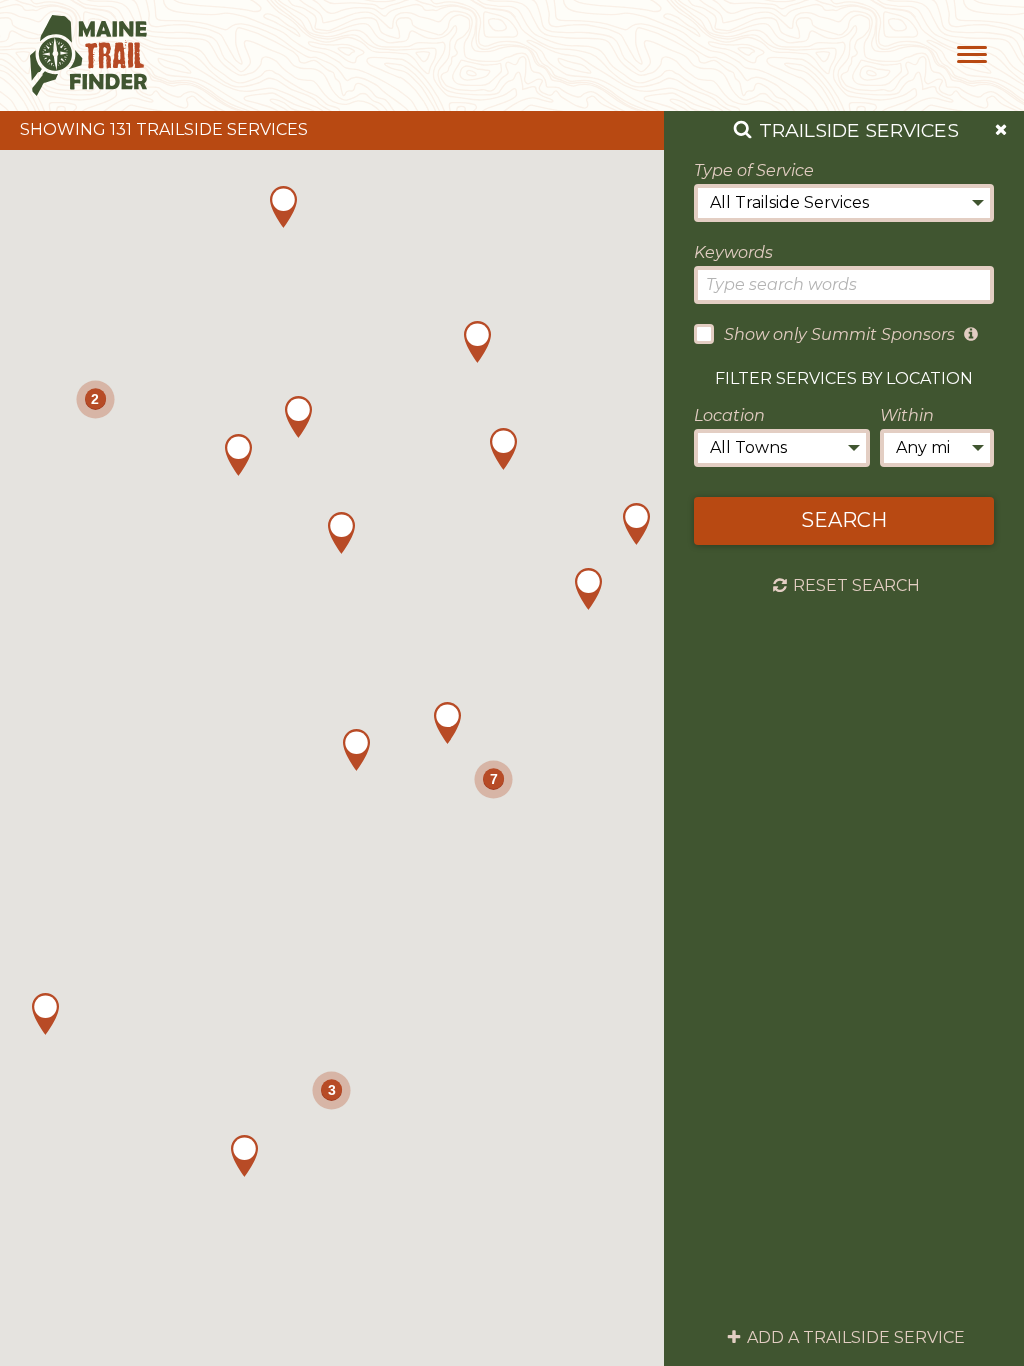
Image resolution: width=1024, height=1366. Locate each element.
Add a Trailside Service (856, 1338)
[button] (447, 723)
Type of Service (754, 170)
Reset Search (856, 586)
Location (729, 415)
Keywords (733, 252)
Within (907, 415)
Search (844, 520)
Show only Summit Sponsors (839, 334)
